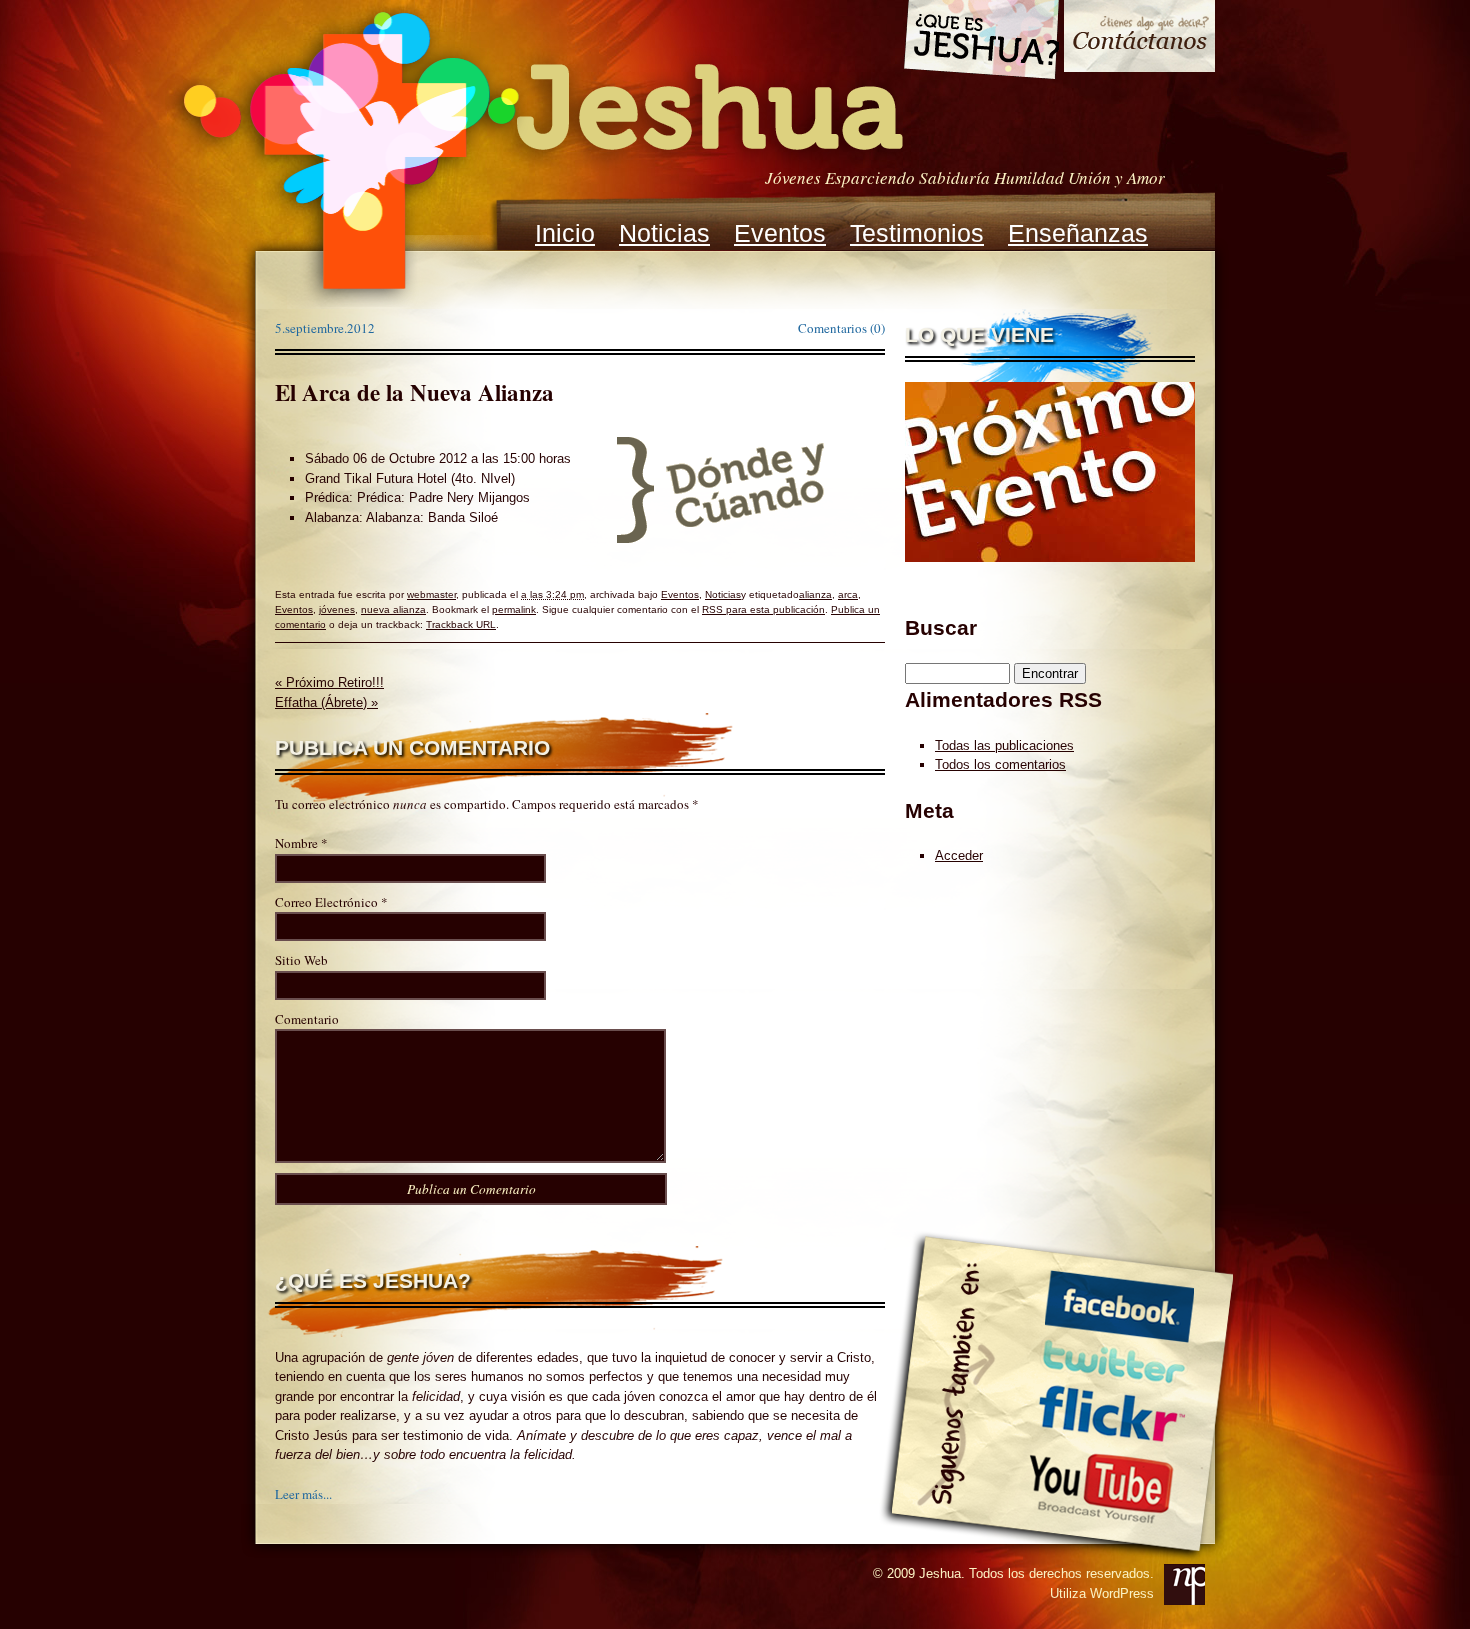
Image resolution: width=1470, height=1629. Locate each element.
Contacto (1139, 38)
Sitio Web (301, 960)
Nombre (296, 843)
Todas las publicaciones (1004, 745)
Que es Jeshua (980, 43)
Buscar (941, 627)
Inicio (565, 233)
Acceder (959, 855)
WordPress (1122, 1593)
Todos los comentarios (1000, 764)
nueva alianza (393, 609)
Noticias (664, 233)
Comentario (307, 1019)
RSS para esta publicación (763, 609)
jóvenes (337, 609)
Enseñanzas (1078, 233)
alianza (815, 594)
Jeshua (541, 153)
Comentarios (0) (841, 328)
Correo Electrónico (326, 902)
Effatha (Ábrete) (326, 702)
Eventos (780, 233)
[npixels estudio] (1184, 1584)
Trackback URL (461, 624)
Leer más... (303, 1494)
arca (848, 594)
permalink (514, 609)
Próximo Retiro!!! (329, 682)
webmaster (431, 594)
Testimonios (917, 233)
